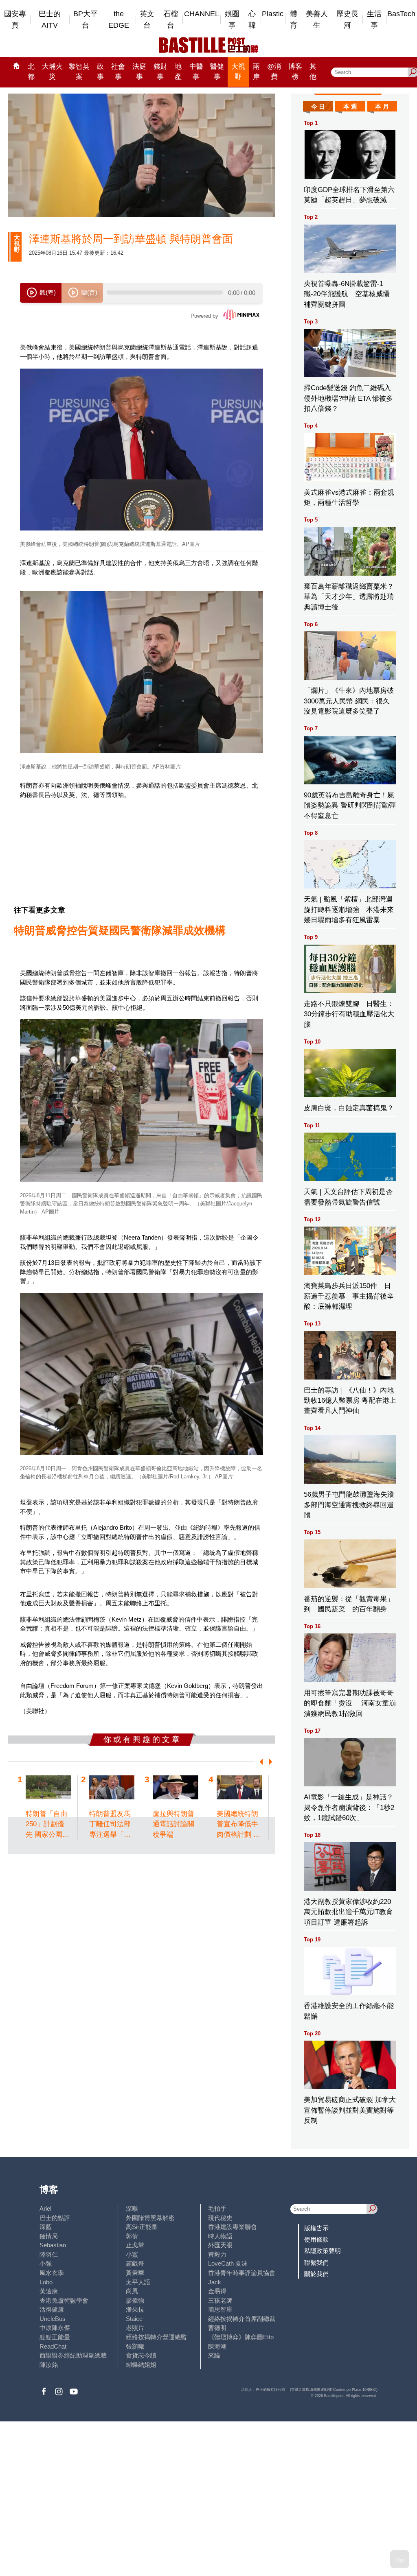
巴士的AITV (50, 20)
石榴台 (171, 20)
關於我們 (316, 2274)
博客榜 (295, 72)
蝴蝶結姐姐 (141, 2365)
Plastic (273, 14)
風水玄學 (52, 2273)
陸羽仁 (49, 2254)
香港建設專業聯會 (233, 2227)
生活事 (374, 20)
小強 (46, 2263)
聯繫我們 (316, 2263)
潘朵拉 (135, 2309)
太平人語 (138, 2282)
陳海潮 (217, 2346)
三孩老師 (220, 2300)
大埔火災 (52, 72)
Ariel (45, 2208)
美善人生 (317, 20)
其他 (313, 72)
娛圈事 (232, 20)
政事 (100, 72)
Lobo (46, 2282)
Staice (134, 2319)
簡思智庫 (220, 2309)
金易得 (217, 2291)
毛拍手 (217, 2208)
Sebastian (53, 2245)
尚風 (132, 2291)
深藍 (46, 2227)
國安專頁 (15, 20)
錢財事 (160, 72)
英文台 (147, 20)
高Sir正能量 (142, 2227)
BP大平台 (86, 20)
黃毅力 (217, 2254)
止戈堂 (135, 2245)
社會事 (118, 72)
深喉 (132, 2208)
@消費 (274, 72)
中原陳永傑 (55, 2328)
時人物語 (220, 2236)
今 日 (318, 106)
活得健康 (52, 2309)
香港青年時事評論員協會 (242, 2273)
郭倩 (132, 2236)
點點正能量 (55, 2337)
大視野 (238, 72)
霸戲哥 (135, 2263)
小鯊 (132, 2254)
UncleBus (53, 2319)
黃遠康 (49, 2291)
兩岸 (256, 72)
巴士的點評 (55, 2218)
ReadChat (53, 2346)
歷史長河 (347, 20)
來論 (214, 2355)
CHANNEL (202, 14)
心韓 (252, 20)
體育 (294, 20)
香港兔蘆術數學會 (64, 2300)
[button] (260, 1762)
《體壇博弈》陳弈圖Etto (241, 2337)
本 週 (350, 106)
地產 (178, 72)
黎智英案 (79, 72)
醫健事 (217, 72)
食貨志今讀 (141, 2355)
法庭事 (139, 72)
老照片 (135, 2328)
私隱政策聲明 (323, 2251)
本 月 (382, 106)
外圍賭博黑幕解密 (150, 2218)
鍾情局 (49, 2236)
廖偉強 (135, 2300)
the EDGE (119, 20)
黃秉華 (135, 2273)
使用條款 (316, 2239)
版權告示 (316, 2228)
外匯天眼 (220, 2245)
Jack (215, 2282)
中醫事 (196, 72)
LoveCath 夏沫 (228, 2263)
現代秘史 (220, 2218)
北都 (31, 72)
